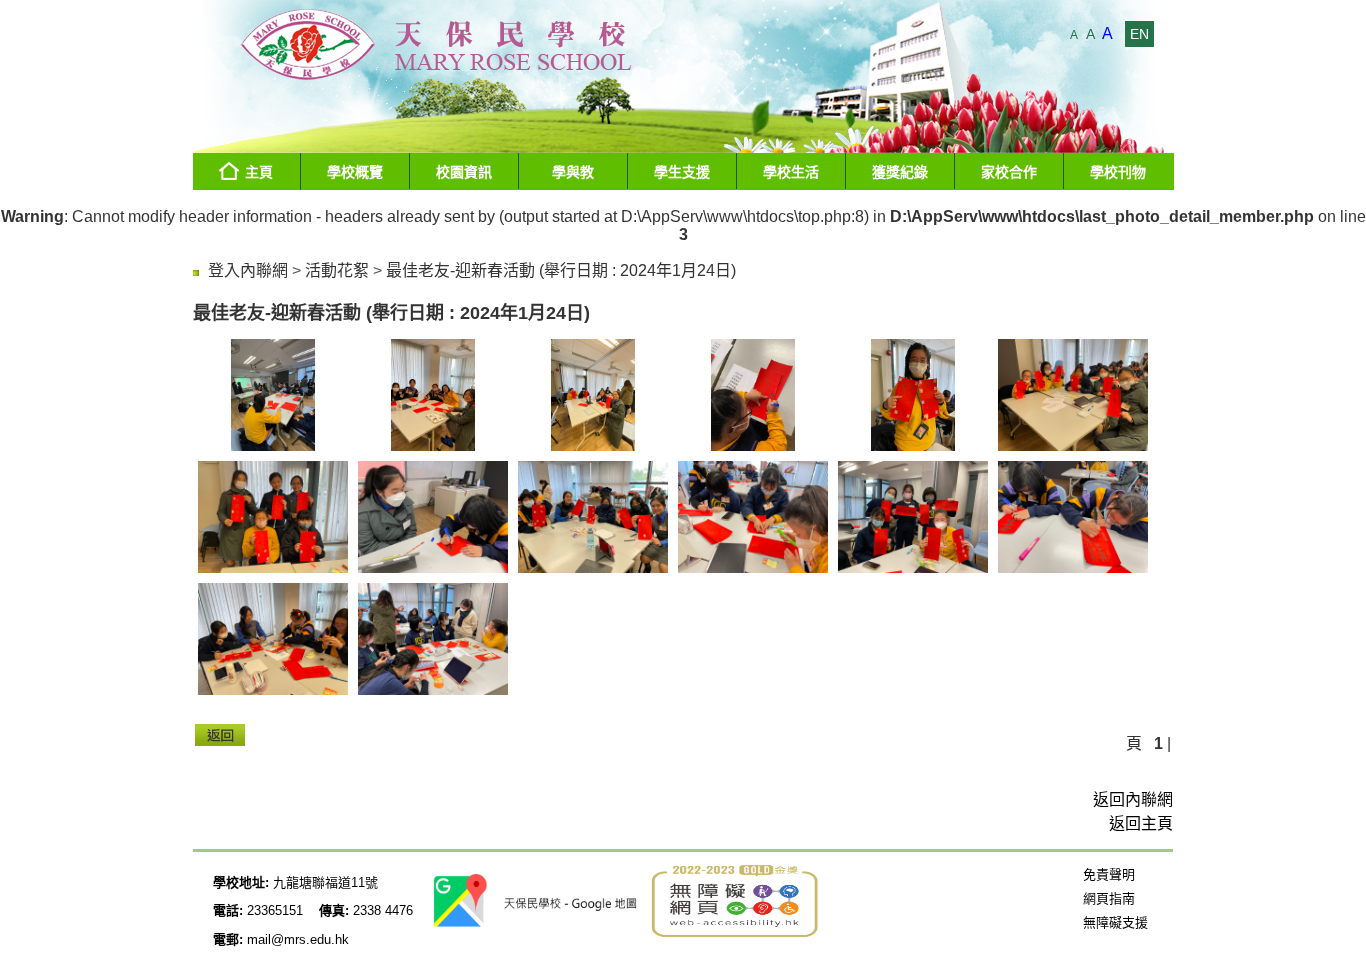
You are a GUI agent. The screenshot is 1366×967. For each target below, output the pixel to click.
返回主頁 (1141, 823)
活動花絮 (337, 270)
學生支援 (682, 172)
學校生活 (791, 172)
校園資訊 (464, 172)
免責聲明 (1109, 874)
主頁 (259, 172)
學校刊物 (1118, 172)
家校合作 (1009, 172)
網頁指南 (1109, 898)
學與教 (573, 172)
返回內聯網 (1133, 799)
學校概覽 (355, 172)
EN (1139, 34)
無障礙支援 (1115, 922)
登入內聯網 (248, 270)
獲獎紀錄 (900, 172)
